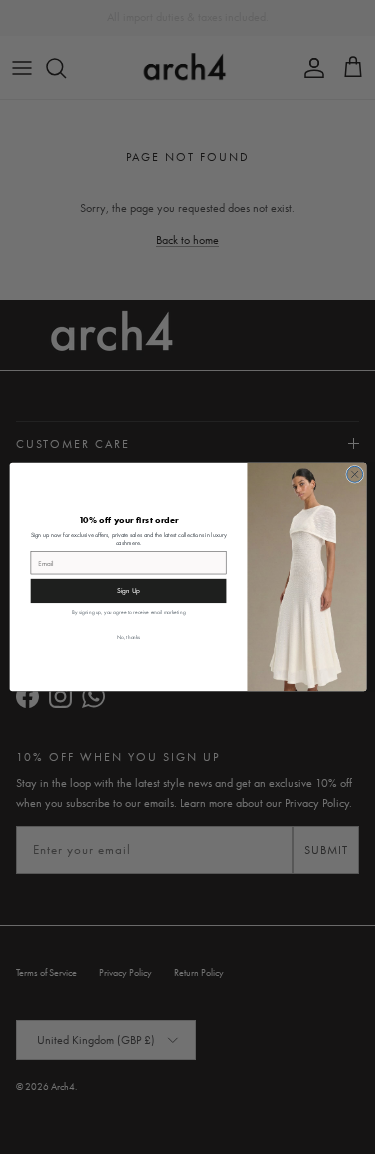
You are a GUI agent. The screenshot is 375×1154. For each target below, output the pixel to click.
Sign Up (128, 591)
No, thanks (127, 636)
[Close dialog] (354, 474)
